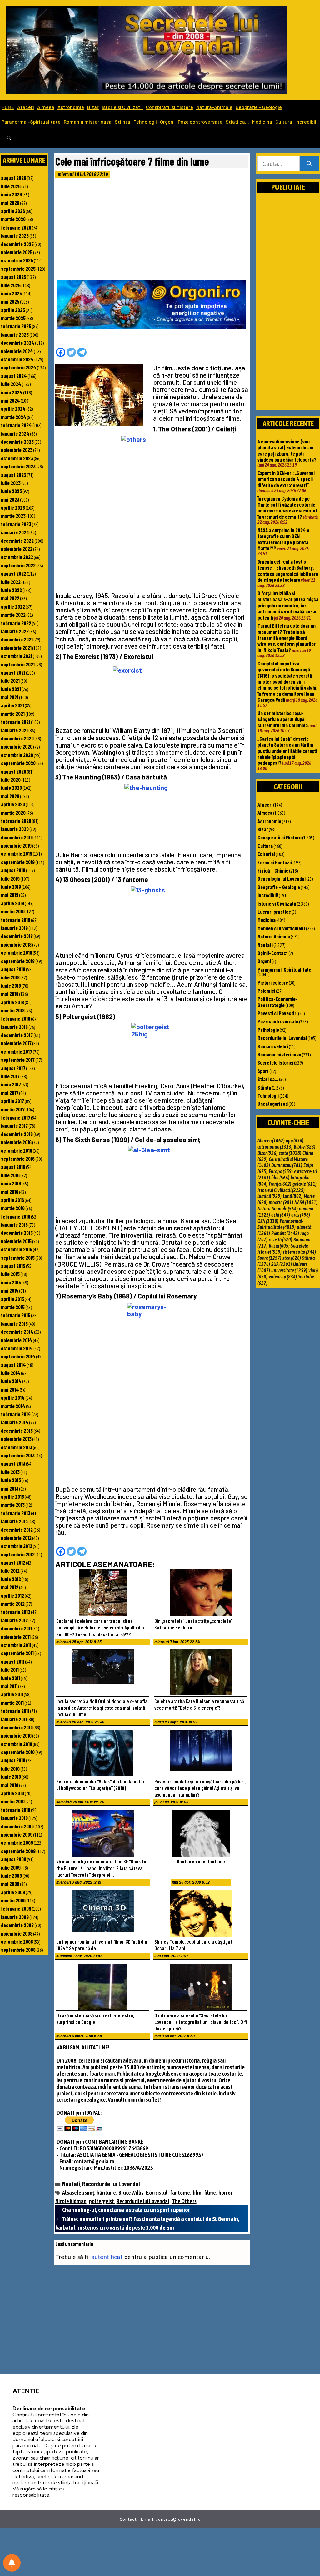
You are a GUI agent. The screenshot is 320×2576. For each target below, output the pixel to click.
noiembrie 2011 (16, 1637)
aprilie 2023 (13, 507)
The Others (184, 2201)
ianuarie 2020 (15, 829)
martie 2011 (12, 1703)
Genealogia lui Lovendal (282, 878)
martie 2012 (13, 1604)
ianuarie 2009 (15, 1917)
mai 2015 (10, 1290)
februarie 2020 (16, 821)
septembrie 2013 (18, 1455)
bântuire (106, 2193)
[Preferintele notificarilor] (12, 2563)
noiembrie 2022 (17, 549)
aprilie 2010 (12, 1793)
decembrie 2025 (17, 244)
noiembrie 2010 (16, 1735)
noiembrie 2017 (16, 1043)
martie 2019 (13, 911)
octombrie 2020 (17, 755)
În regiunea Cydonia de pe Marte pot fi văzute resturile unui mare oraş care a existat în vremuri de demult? (287, 507)
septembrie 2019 (18, 862)
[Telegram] (82, 352)
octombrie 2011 (16, 1645)
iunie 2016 (11, 1183)
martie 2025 (13, 318)
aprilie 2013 (12, 1496)
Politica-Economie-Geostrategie (278, 1002)
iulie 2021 (10, 680)
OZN (268, 1221)
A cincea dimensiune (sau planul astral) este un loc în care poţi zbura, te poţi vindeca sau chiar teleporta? (287, 450)
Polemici (266, 991)
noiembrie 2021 (16, 648)
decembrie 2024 (18, 343)
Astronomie (71, 107)
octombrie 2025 (17, 260)
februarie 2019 (16, 920)
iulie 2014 (11, 1373)
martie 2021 (13, 714)
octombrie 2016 (17, 1150)
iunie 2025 (11, 293)
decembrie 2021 (17, 639)
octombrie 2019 (17, 853)
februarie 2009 (16, 1908)
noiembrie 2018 (16, 944)
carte (290, 1153)
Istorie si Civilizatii (122, 107)
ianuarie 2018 (14, 1027)
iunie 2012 (11, 1579)
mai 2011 (9, 1686)
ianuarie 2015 (14, 1323)
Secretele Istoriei (275, 1062)
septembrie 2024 (19, 367)
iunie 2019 (11, 887)
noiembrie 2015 (16, 1241)
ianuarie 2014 (15, 1422)
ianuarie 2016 (14, 1224)
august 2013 (13, 1463)
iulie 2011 (10, 1669)
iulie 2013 (10, 1472)
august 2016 (13, 1167)
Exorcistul (157, 2193)
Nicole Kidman (71, 2201)
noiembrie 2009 (17, 1834)
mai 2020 (10, 796)
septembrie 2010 (18, 1752)
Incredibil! (307, 122)
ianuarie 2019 (14, 928)
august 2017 (13, 1068)
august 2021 (13, 672)
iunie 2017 (11, 1084)
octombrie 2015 (17, 1249)
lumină (270, 1196)
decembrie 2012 (17, 1530)
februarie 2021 (16, 722)
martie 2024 (14, 417)
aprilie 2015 (12, 1299)
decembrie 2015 (17, 1233)
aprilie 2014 (13, 1397)
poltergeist (102, 2201)
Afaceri (26, 107)
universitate (289, 1270)
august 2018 (13, 969)
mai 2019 (10, 895)
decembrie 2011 (16, 1628)
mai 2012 (10, 1587)
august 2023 (14, 475)
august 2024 (14, 376)
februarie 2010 (16, 1810)
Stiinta (122, 122)
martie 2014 (13, 1406)
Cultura (284, 122)
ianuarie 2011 (14, 1719)
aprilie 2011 (12, 1694)
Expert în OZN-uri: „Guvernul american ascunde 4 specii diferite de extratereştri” (286, 479)
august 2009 (14, 1859)
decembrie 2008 (17, 1925)
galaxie (305, 1184)
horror (225, 2193)
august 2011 (13, 1661)
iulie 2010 (10, 1768)
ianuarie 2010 (14, 1818)
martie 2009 (13, 1900)
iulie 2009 (11, 1867)
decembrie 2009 (17, 1826)
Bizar (93, 107)
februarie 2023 (16, 524)
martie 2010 (13, 1801)
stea (292, 1258)
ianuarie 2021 (14, 730)
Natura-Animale (214, 107)
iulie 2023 (11, 483)
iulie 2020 (11, 779)
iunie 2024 (12, 392)
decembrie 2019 (17, 837)
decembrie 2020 (17, 738)
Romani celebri (273, 1046)
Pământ (285, 1233)
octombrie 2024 (17, 359)
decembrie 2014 (17, 1332)
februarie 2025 (16, 326)
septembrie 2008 (18, 1950)
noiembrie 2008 (17, 1933)
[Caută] (309, 164)
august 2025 (14, 277)
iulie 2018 (10, 977)
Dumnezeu (287, 1165)
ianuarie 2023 (15, 532)
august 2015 (13, 1266)
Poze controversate (200, 122)
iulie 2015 (10, 1274)
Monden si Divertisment (281, 928)
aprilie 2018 (12, 1002)
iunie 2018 (11, 986)
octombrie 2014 (17, 1348)
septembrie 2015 (18, 1258)
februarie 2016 (16, 1216)
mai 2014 (10, 1389)
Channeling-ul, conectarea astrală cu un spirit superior (126, 2210)
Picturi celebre (273, 982)
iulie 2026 (11, 186)
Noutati (71, 2184)
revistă (280, 1239)
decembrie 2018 (17, 936)
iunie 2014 (11, 1381)
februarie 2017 (16, 1117)
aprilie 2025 (13, 310)
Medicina (262, 122)
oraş (301, 1215)
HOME (8, 107)
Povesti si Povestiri (277, 1013)
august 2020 (14, 771)
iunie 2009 (11, 1876)
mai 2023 (10, 499)
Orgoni (167, 122)
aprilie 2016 (12, 1200)
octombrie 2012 (17, 1546)
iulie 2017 (10, 1076)
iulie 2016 (10, 1175)
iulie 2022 (11, 582)
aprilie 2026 (13, 211)
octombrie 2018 (17, 952)
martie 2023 (13, 516)
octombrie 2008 (17, 1941)
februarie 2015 (16, 1315)
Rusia (279, 1246)
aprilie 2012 (12, 1595)
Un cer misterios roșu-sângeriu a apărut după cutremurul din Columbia (283, 719)
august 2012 (13, 1562)
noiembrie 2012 (16, 1538)
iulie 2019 (10, 878)
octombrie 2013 (17, 1447)
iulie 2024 (11, 384)
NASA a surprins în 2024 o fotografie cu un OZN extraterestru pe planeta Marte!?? (283, 539)
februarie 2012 (16, 1612)
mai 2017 (10, 1093)
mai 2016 (10, 1192)
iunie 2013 (11, 1480)
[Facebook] (61, 352)
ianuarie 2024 (15, 433)
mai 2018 (10, 994)
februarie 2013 (16, 1513)
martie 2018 (13, 1010)
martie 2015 (13, 1307)
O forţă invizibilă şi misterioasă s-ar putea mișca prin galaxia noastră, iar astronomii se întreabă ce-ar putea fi (288, 605)
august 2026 (14, 178)
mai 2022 (10, 598)
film (197, 2193)
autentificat (107, 2257)
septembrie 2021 (18, 664)
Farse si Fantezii (275, 862)
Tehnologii (145, 122)
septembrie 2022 (18, 565)
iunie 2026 (11, 194)
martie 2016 (13, 1208)
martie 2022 (13, 615)
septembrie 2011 (17, 1653)
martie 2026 (13, 219)
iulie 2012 (10, 1570)
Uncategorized (273, 1104)
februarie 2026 (16, 227)
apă (295, 1140)
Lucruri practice (274, 912)
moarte (281, 1202)
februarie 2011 (15, 1711)
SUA (282, 1264)
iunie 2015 (11, 1282)
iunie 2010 (11, 1777)
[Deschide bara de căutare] (9, 138)
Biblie (305, 1147)
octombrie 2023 (17, 458)
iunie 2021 (11, 689)
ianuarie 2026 (15, 235)
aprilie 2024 (13, 408)
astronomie (275, 1147)
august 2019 (13, 870)
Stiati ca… (237, 122)
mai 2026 (10, 203)
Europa (281, 1171)
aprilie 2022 (13, 606)
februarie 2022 (16, 623)
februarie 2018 (16, 1018)
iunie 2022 (11, 590)
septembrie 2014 (18, 1356)
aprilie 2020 (13, 804)
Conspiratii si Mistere (170, 107)
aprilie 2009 (13, 1892)
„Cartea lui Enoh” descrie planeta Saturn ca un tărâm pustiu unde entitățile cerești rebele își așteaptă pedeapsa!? (287, 751)
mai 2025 (10, 301)
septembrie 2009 (18, 1851)
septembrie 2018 (18, 961)
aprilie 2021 (12, 705)
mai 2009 (10, 1884)
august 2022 (14, 573)
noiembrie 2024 (17, 351)
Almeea (46, 107)
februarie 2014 (16, 1414)
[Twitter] (71, 352)
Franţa (280, 1184)
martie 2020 (13, 813)
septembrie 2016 (18, 1159)
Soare (269, 1258)
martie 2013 (13, 1505)
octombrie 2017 (17, 1051)
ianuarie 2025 (15, 334)
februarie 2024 (16, 425)
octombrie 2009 (17, 1842)
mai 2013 (10, 1488)
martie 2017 (13, 1109)
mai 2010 (10, 1785)
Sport (263, 1071)
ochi (281, 1215)
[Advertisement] (152, 231)
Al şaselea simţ (78, 2193)
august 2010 (13, 1760)
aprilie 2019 (12, 903)
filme (210, 2193)
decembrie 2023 (17, 442)
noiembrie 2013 (16, 1439)
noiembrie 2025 (17, 252)
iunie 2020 (11, 788)
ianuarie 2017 (14, 1125)
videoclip (283, 1277)
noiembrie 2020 (17, 746)
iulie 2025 (11, 285)
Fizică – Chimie (273, 870)
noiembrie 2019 (16, 845)
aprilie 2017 (12, 1101)
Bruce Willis (131, 2193)
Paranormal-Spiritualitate (31, 122)
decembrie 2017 (17, 1035)
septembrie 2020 (18, 763)
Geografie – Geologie (259, 107)
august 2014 (13, 1365)
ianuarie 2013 (14, 1521)
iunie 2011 (10, 1678)
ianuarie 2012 (14, 1620)
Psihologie (268, 1030)
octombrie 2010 (17, 1744)
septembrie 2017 (18, 1060)
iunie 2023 (11, 491)
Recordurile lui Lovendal (111, 2184)
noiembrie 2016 (16, 1142)
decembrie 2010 (17, 1727)
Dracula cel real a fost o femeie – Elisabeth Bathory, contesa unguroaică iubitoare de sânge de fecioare (288, 571)
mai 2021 (10, 697)
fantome (180, 2193)
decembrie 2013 (17, 1431)
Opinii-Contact (273, 953)
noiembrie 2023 (17, 450)
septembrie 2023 (18, 466)
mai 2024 (10, 400)
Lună (293, 1196)
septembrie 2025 (18, 269)
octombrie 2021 (17, 656)
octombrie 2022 (17, 557)
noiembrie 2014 (17, 1340)
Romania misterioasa (88, 122)
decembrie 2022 (17, 541)
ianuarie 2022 (15, 631)
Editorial (266, 854)
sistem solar (299, 1252)
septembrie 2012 (18, 1554)
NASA (306, 1202)
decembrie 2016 (17, 1134)
